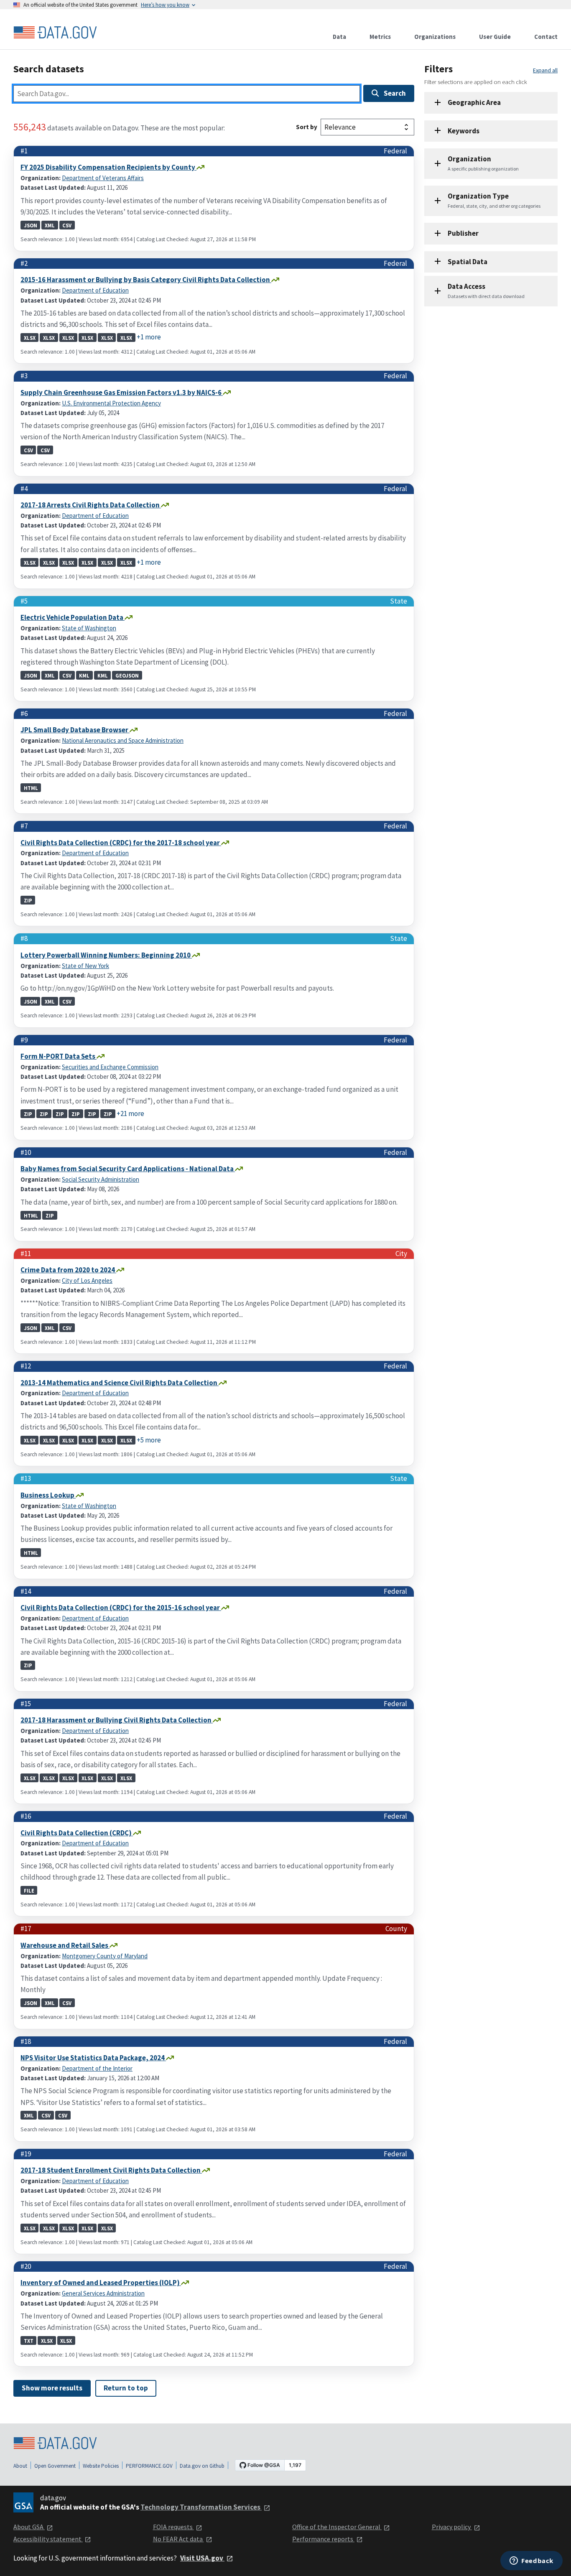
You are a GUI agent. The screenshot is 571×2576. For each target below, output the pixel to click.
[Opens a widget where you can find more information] (531, 2561)
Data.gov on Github (202, 2466)
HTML (31, 787)
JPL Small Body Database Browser (75, 730)
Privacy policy (452, 2527)
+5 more (149, 1440)
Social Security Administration (101, 1179)
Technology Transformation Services (201, 2507)
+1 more (149, 337)
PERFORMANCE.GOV (149, 2466)
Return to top (126, 2388)
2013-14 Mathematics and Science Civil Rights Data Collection (120, 1383)
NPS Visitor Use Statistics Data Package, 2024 (93, 2058)
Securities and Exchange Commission (110, 1067)
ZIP (28, 900)
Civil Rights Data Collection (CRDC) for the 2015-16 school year (121, 1608)
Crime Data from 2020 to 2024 (68, 1270)
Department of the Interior (97, 2068)
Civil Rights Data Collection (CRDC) (77, 1833)
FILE (29, 1890)
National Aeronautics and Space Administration (123, 740)
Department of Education (95, 290)
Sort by (307, 127)
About (20, 2466)
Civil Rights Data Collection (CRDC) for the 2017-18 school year (121, 843)
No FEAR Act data (178, 2539)
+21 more (130, 1113)
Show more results (52, 2388)
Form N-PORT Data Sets (59, 1056)
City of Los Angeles (87, 1280)
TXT (29, 2340)
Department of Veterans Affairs (103, 178)
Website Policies (101, 2466)
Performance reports (323, 2539)
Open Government (55, 2466)
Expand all (545, 70)
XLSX (30, 337)
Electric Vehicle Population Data (73, 617)
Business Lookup (48, 1495)
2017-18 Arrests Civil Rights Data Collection (91, 505)
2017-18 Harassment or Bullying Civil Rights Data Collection (117, 1720)
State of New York (85, 966)
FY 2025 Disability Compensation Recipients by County (108, 167)
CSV (67, 225)
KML (84, 675)
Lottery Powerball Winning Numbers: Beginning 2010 (106, 955)
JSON (31, 225)
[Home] (55, 33)
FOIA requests (173, 2527)
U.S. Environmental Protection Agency (111, 403)
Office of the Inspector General (337, 2527)
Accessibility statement (48, 2539)
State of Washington (89, 628)
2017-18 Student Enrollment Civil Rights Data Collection (111, 2170)
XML (50, 225)
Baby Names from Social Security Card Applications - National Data (128, 1169)
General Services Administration (103, 2293)
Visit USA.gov (202, 2558)
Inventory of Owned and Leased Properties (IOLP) (101, 2283)
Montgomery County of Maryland (105, 1956)
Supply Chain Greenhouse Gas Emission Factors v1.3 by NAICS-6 (122, 392)
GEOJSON (127, 675)
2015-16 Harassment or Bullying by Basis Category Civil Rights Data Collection (146, 280)
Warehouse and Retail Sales (65, 1945)
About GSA (29, 2527)
